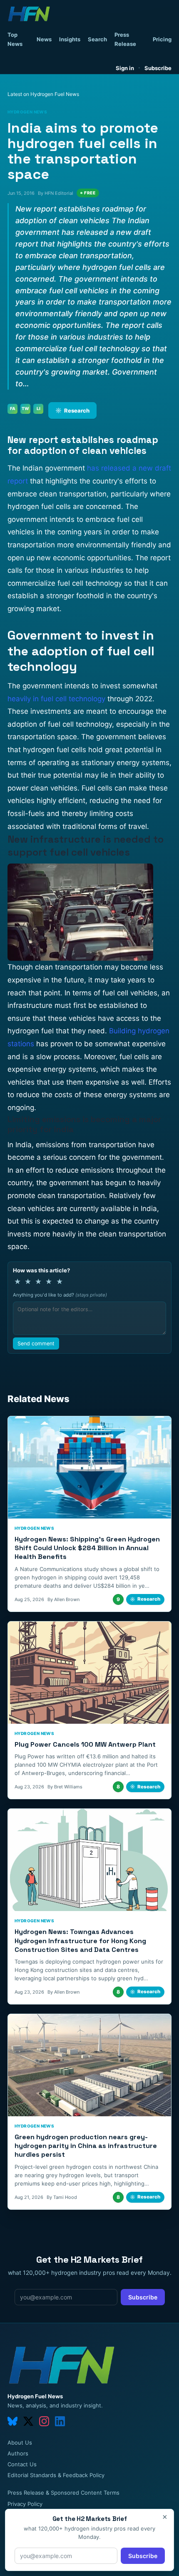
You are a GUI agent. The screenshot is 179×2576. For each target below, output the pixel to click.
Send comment (36, 1343)
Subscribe (158, 68)
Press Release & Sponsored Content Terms (63, 2493)
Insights (70, 39)
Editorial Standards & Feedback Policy (56, 2475)
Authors (18, 2453)
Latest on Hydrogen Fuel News (43, 94)
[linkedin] (60, 2421)
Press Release (125, 39)
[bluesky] (12, 2421)
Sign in (125, 68)
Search (97, 39)
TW (25, 408)
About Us (20, 2443)
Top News (15, 39)
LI (39, 408)
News (44, 39)
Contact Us (22, 2464)
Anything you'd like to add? (60, 1295)
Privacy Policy (25, 2504)
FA (13, 408)
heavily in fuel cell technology (56, 699)
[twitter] (28, 2421)
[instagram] (44, 2421)
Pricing (162, 39)
